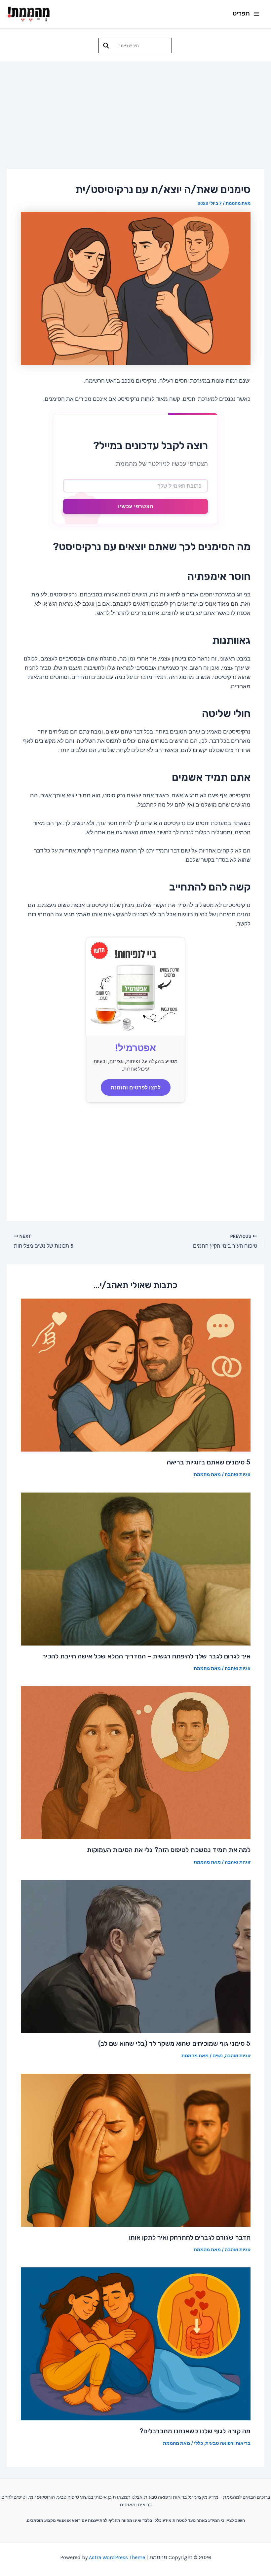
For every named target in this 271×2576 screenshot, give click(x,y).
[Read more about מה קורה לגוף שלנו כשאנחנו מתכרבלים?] (136, 2343)
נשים (218, 2056)
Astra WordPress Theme (117, 2557)
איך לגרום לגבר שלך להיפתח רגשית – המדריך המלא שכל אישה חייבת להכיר (146, 1656)
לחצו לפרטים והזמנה (136, 1087)
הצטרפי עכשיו (135, 506)
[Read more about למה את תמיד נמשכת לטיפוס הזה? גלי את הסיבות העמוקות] (136, 1762)
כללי (199, 2443)
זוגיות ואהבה (238, 1475)
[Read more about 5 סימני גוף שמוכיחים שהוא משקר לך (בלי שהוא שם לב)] (136, 1956)
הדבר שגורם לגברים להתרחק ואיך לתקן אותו (190, 2237)
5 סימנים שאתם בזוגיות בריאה (209, 1462)
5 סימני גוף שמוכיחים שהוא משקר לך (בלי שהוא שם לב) (174, 2043)
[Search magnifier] (106, 46)
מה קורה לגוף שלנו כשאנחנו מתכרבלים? (195, 2431)
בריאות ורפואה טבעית (228, 2443)
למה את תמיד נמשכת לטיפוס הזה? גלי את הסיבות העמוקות (169, 1850)
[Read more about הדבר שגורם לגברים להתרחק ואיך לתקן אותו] (136, 2149)
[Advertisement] (135, 111)
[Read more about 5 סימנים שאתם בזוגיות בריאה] (136, 1375)
